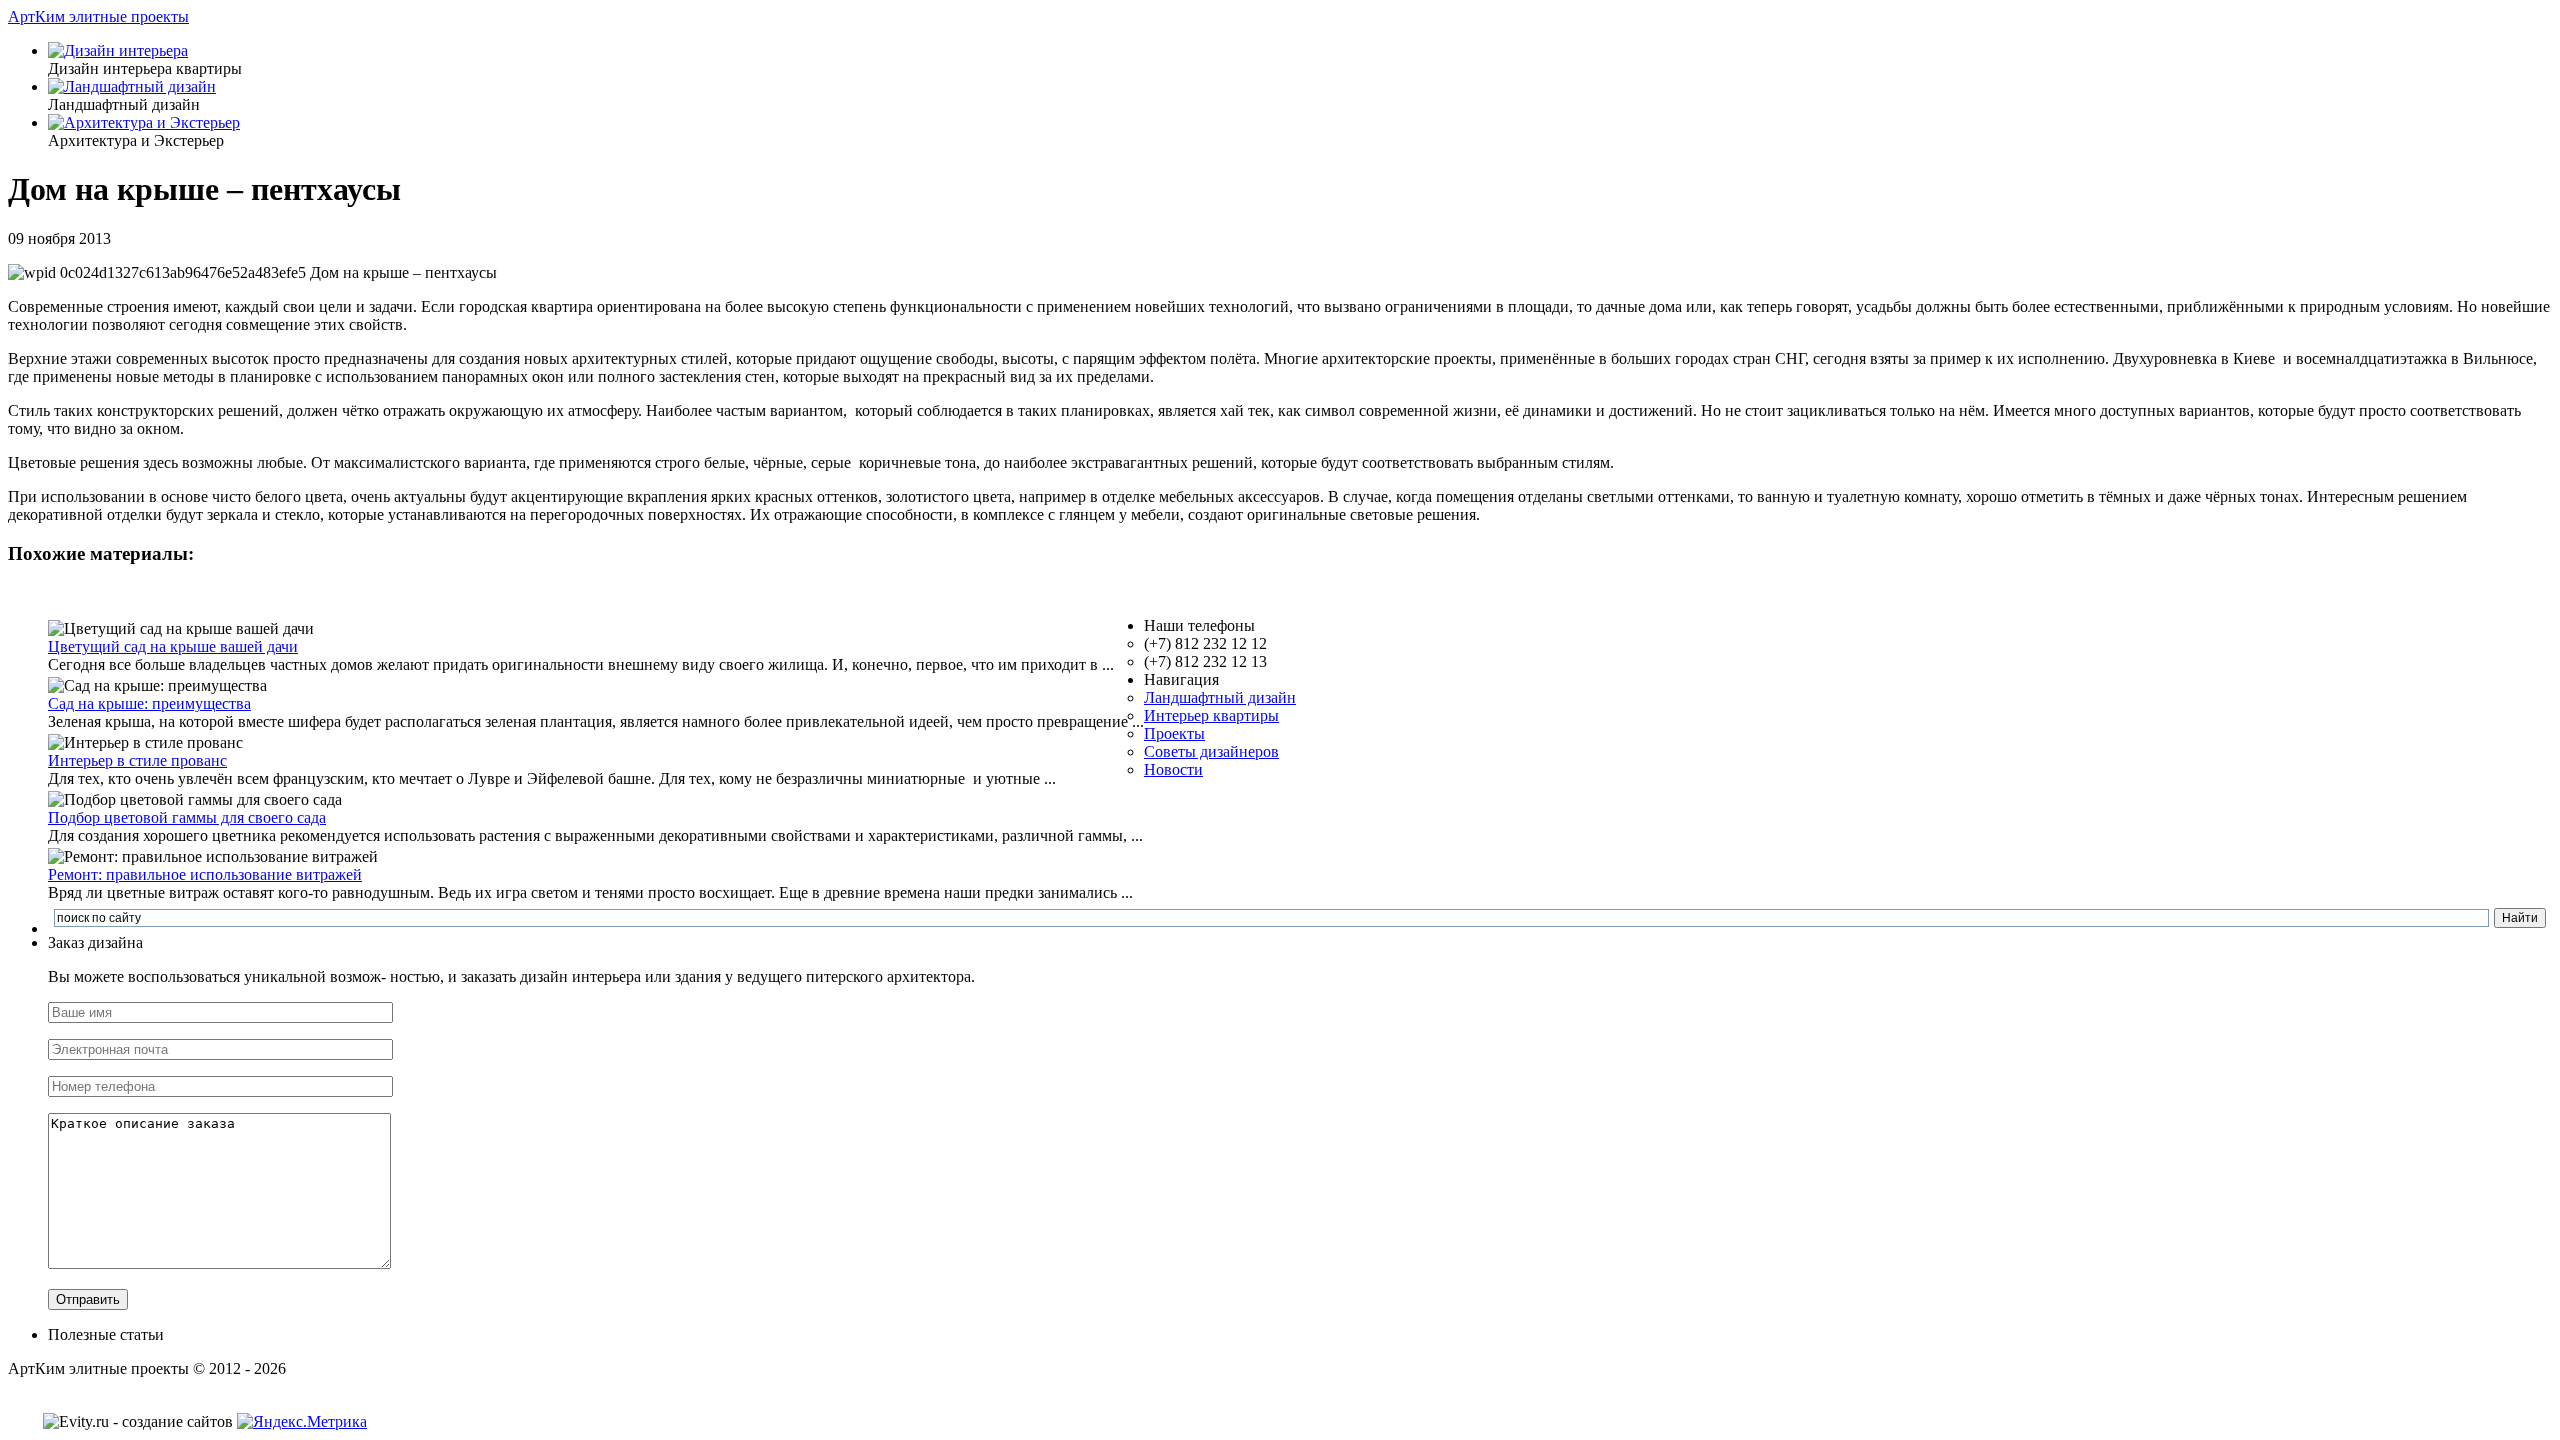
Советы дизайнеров (1211, 751)
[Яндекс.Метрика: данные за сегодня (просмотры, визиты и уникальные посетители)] (302, 1422)
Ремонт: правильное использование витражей (205, 874)
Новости (1173, 769)
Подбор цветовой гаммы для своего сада (187, 817)
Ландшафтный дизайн (1220, 697)
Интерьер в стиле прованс (137, 760)
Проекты (1174, 733)
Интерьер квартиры (1211, 715)
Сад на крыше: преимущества (149, 703)
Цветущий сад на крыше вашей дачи (173, 646)
